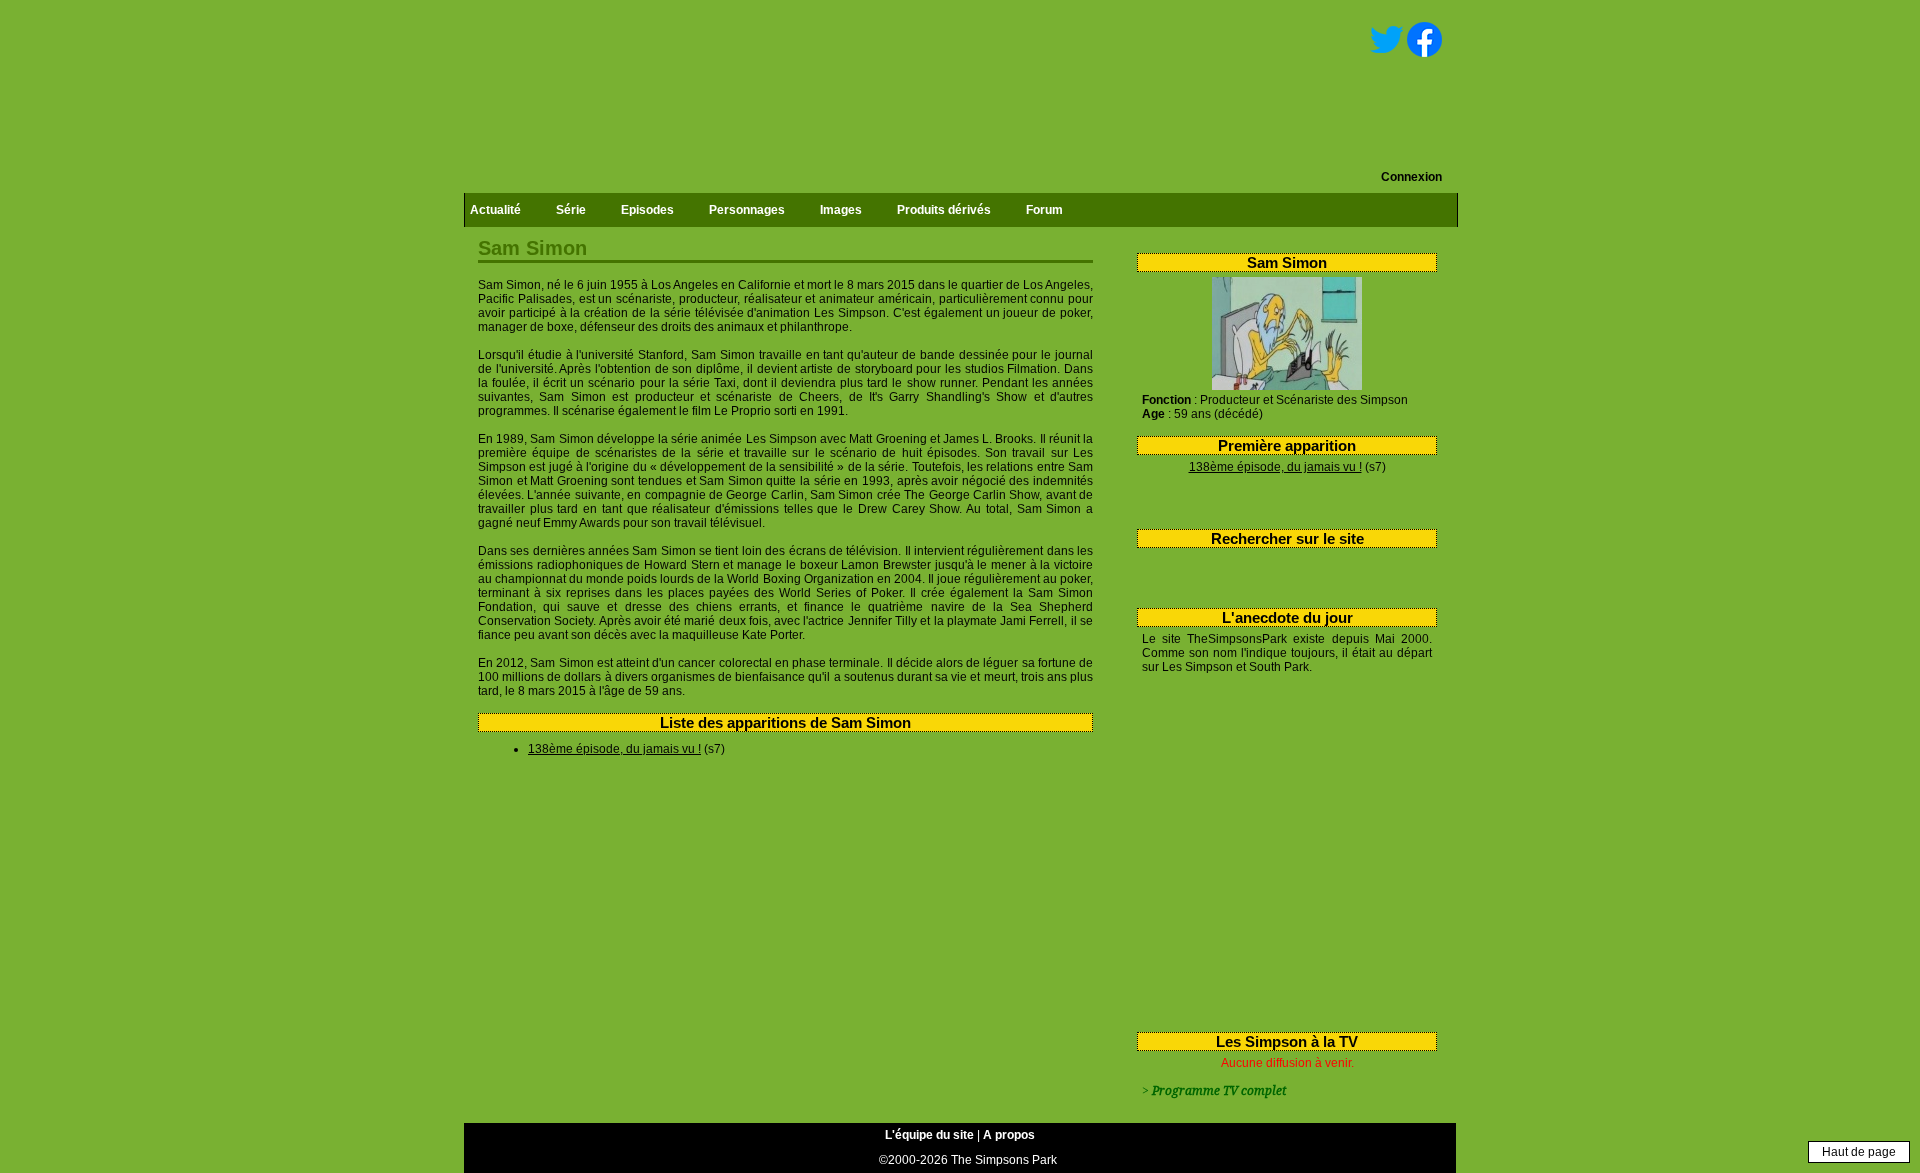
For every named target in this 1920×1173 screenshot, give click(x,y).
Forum (1044, 210)
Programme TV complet (1219, 1091)
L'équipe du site (929, 1135)
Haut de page (1859, 1152)
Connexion (1411, 177)
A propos (1009, 1135)
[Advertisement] (1279, 849)
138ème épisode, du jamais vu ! (1275, 467)
